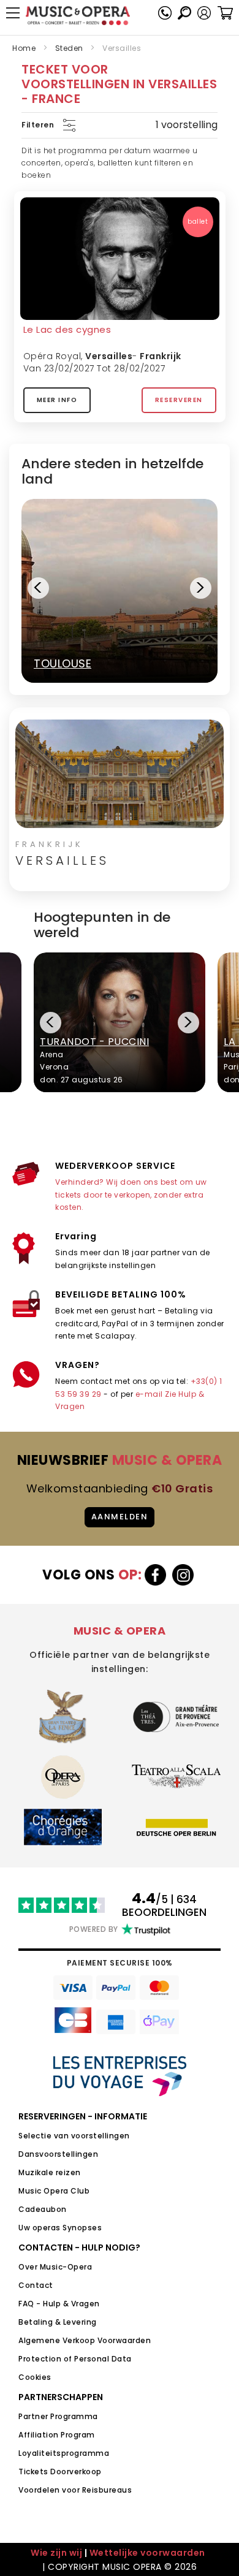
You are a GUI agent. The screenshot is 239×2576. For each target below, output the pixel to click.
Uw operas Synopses (60, 2228)
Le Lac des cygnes (67, 329)
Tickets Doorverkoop (60, 2472)
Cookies (35, 2377)
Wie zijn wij (56, 2553)
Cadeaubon (43, 2209)
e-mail (149, 1394)
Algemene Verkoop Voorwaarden (85, 2340)
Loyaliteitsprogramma (64, 2453)
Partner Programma (58, 2416)
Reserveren (179, 400)
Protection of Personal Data (75, 2359)
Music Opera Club (54, 2191)
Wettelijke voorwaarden (147, 2553)
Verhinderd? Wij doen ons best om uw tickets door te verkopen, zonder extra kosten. (131, 1195)
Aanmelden (120, 1517)
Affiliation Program (57, 2435)
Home (24, 48)
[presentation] (38, 588)
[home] (78, 16)
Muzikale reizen (50, 2172)
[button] (204, 13)
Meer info (57, 400)
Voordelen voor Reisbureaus (75, 2490)
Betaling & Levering (58, 2322)
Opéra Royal (52, 356)
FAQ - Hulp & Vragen (59, 2304)
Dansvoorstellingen (58, 2154)
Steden (69, 48)
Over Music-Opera (55, 2267)
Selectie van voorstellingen (74, 2136)
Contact (36, 2285)
